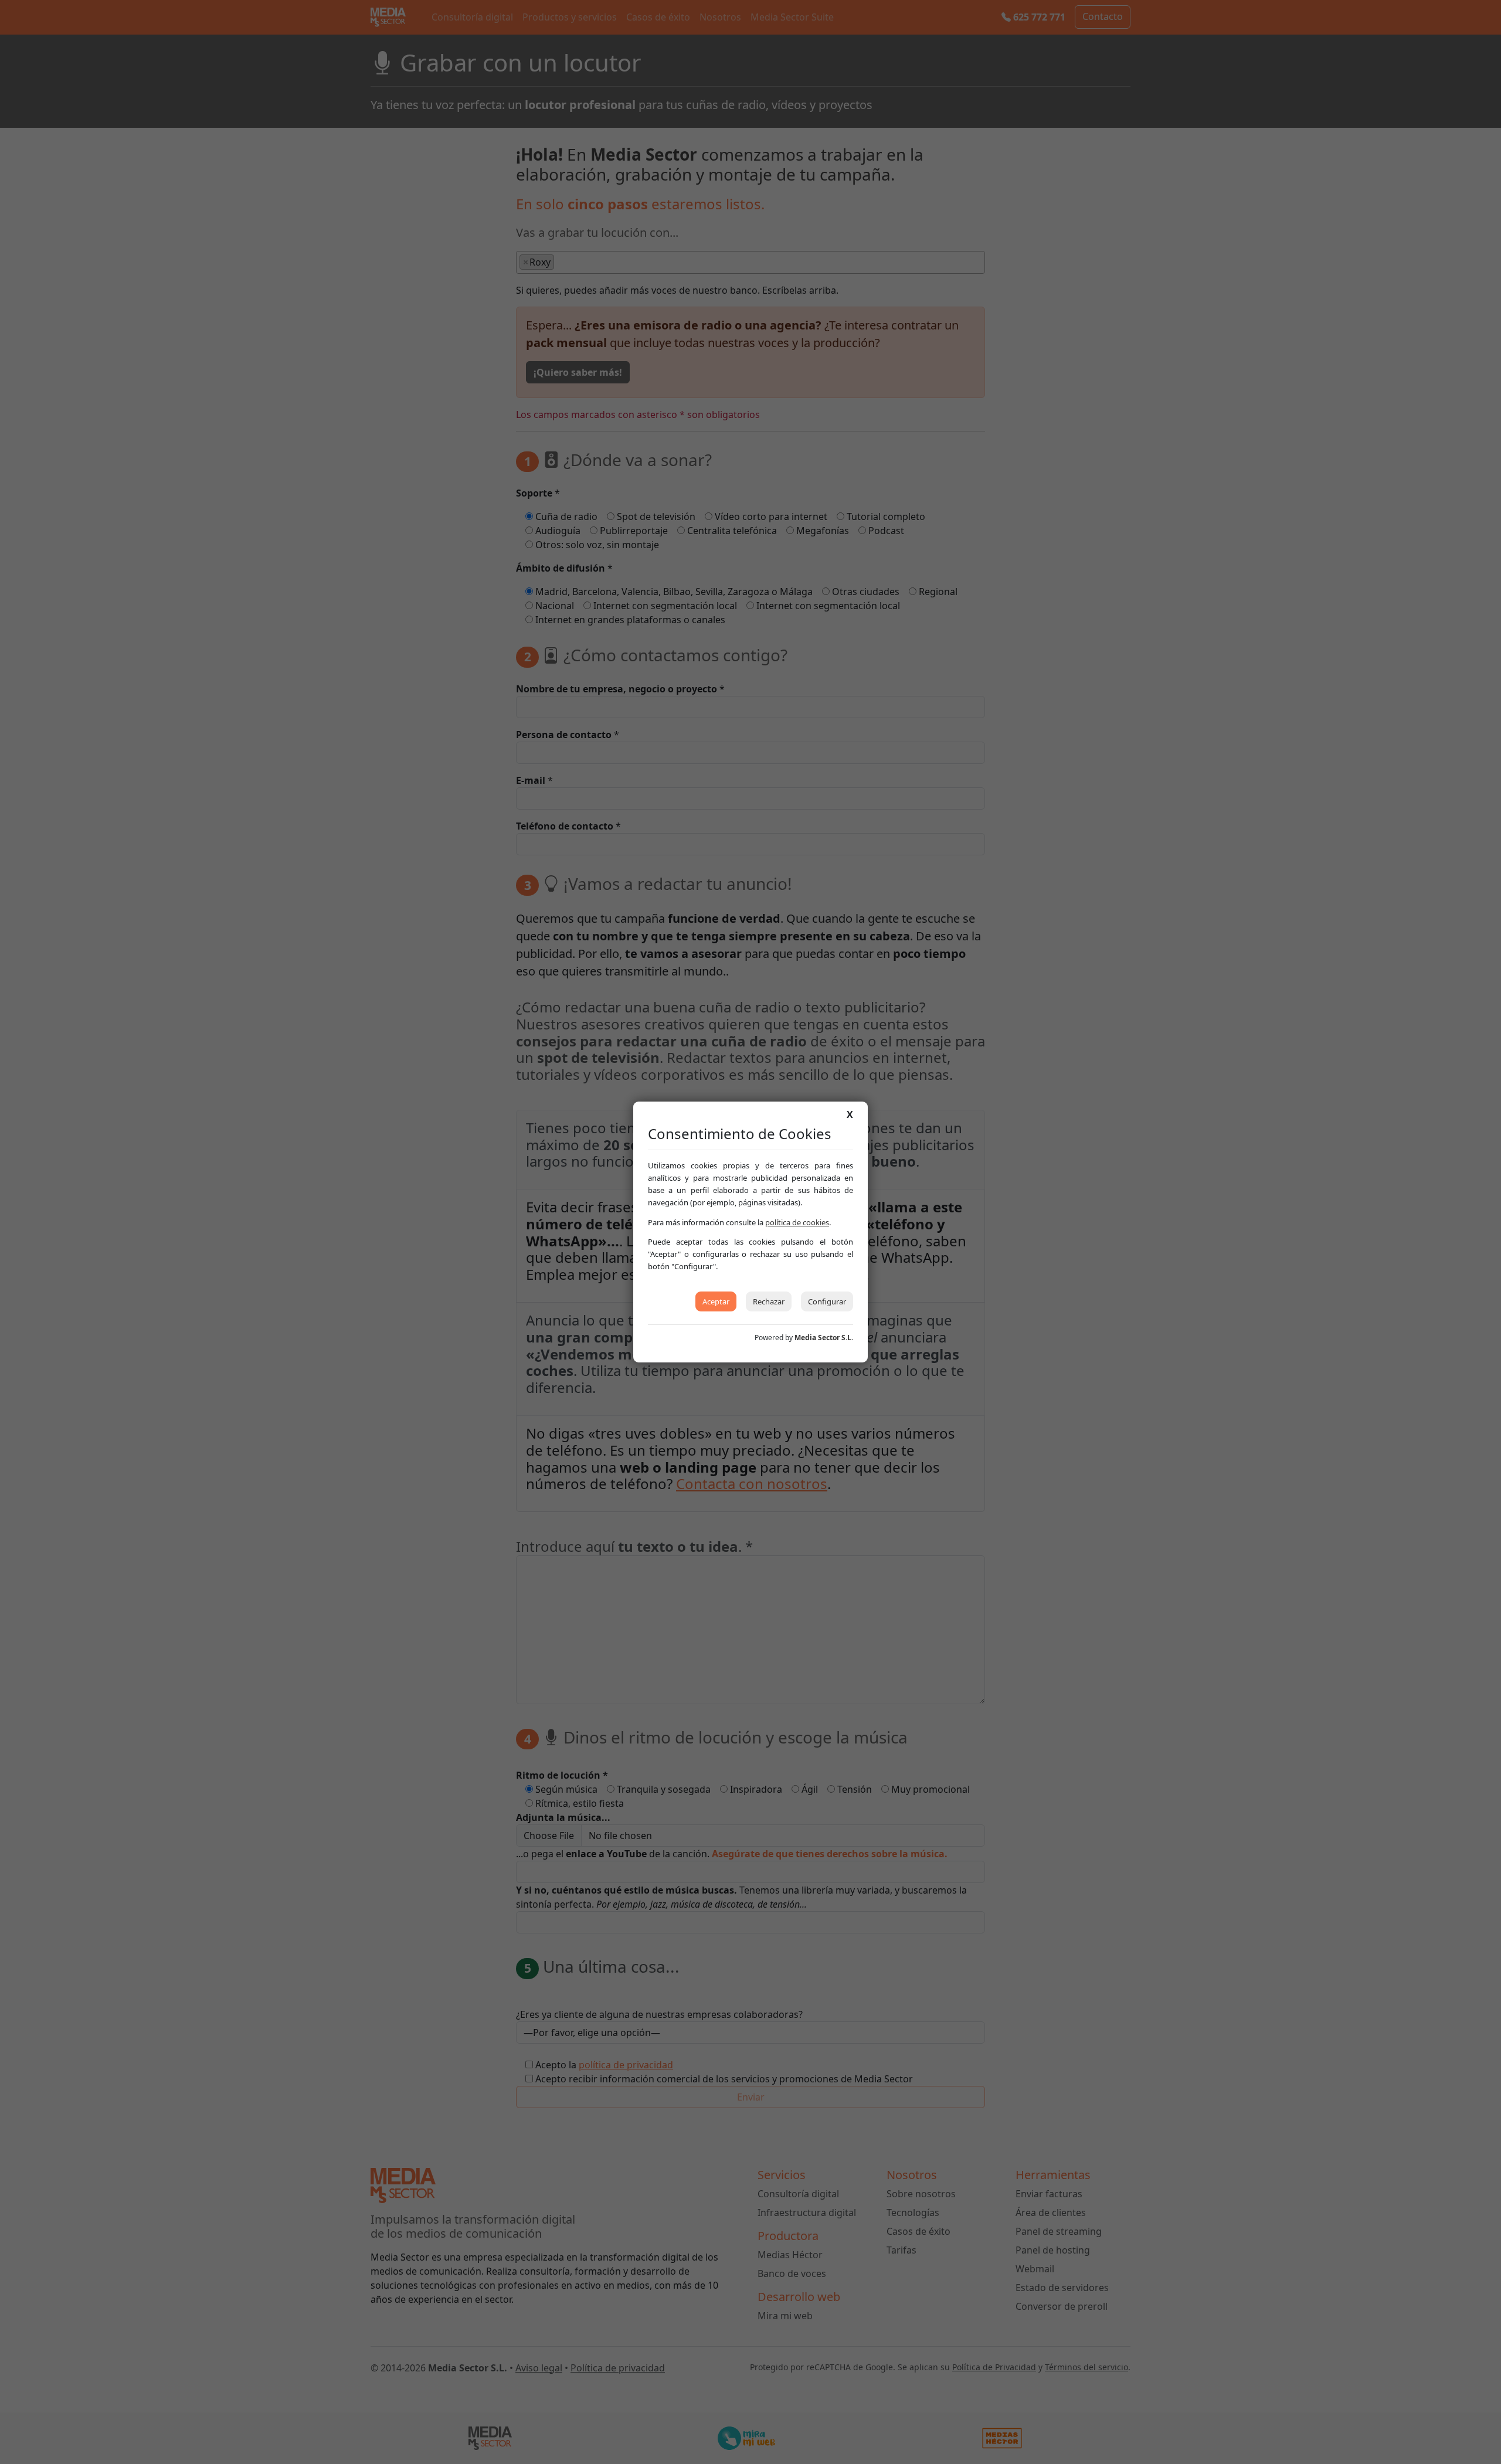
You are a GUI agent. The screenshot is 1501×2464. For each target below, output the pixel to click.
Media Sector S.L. (824, 1338)
